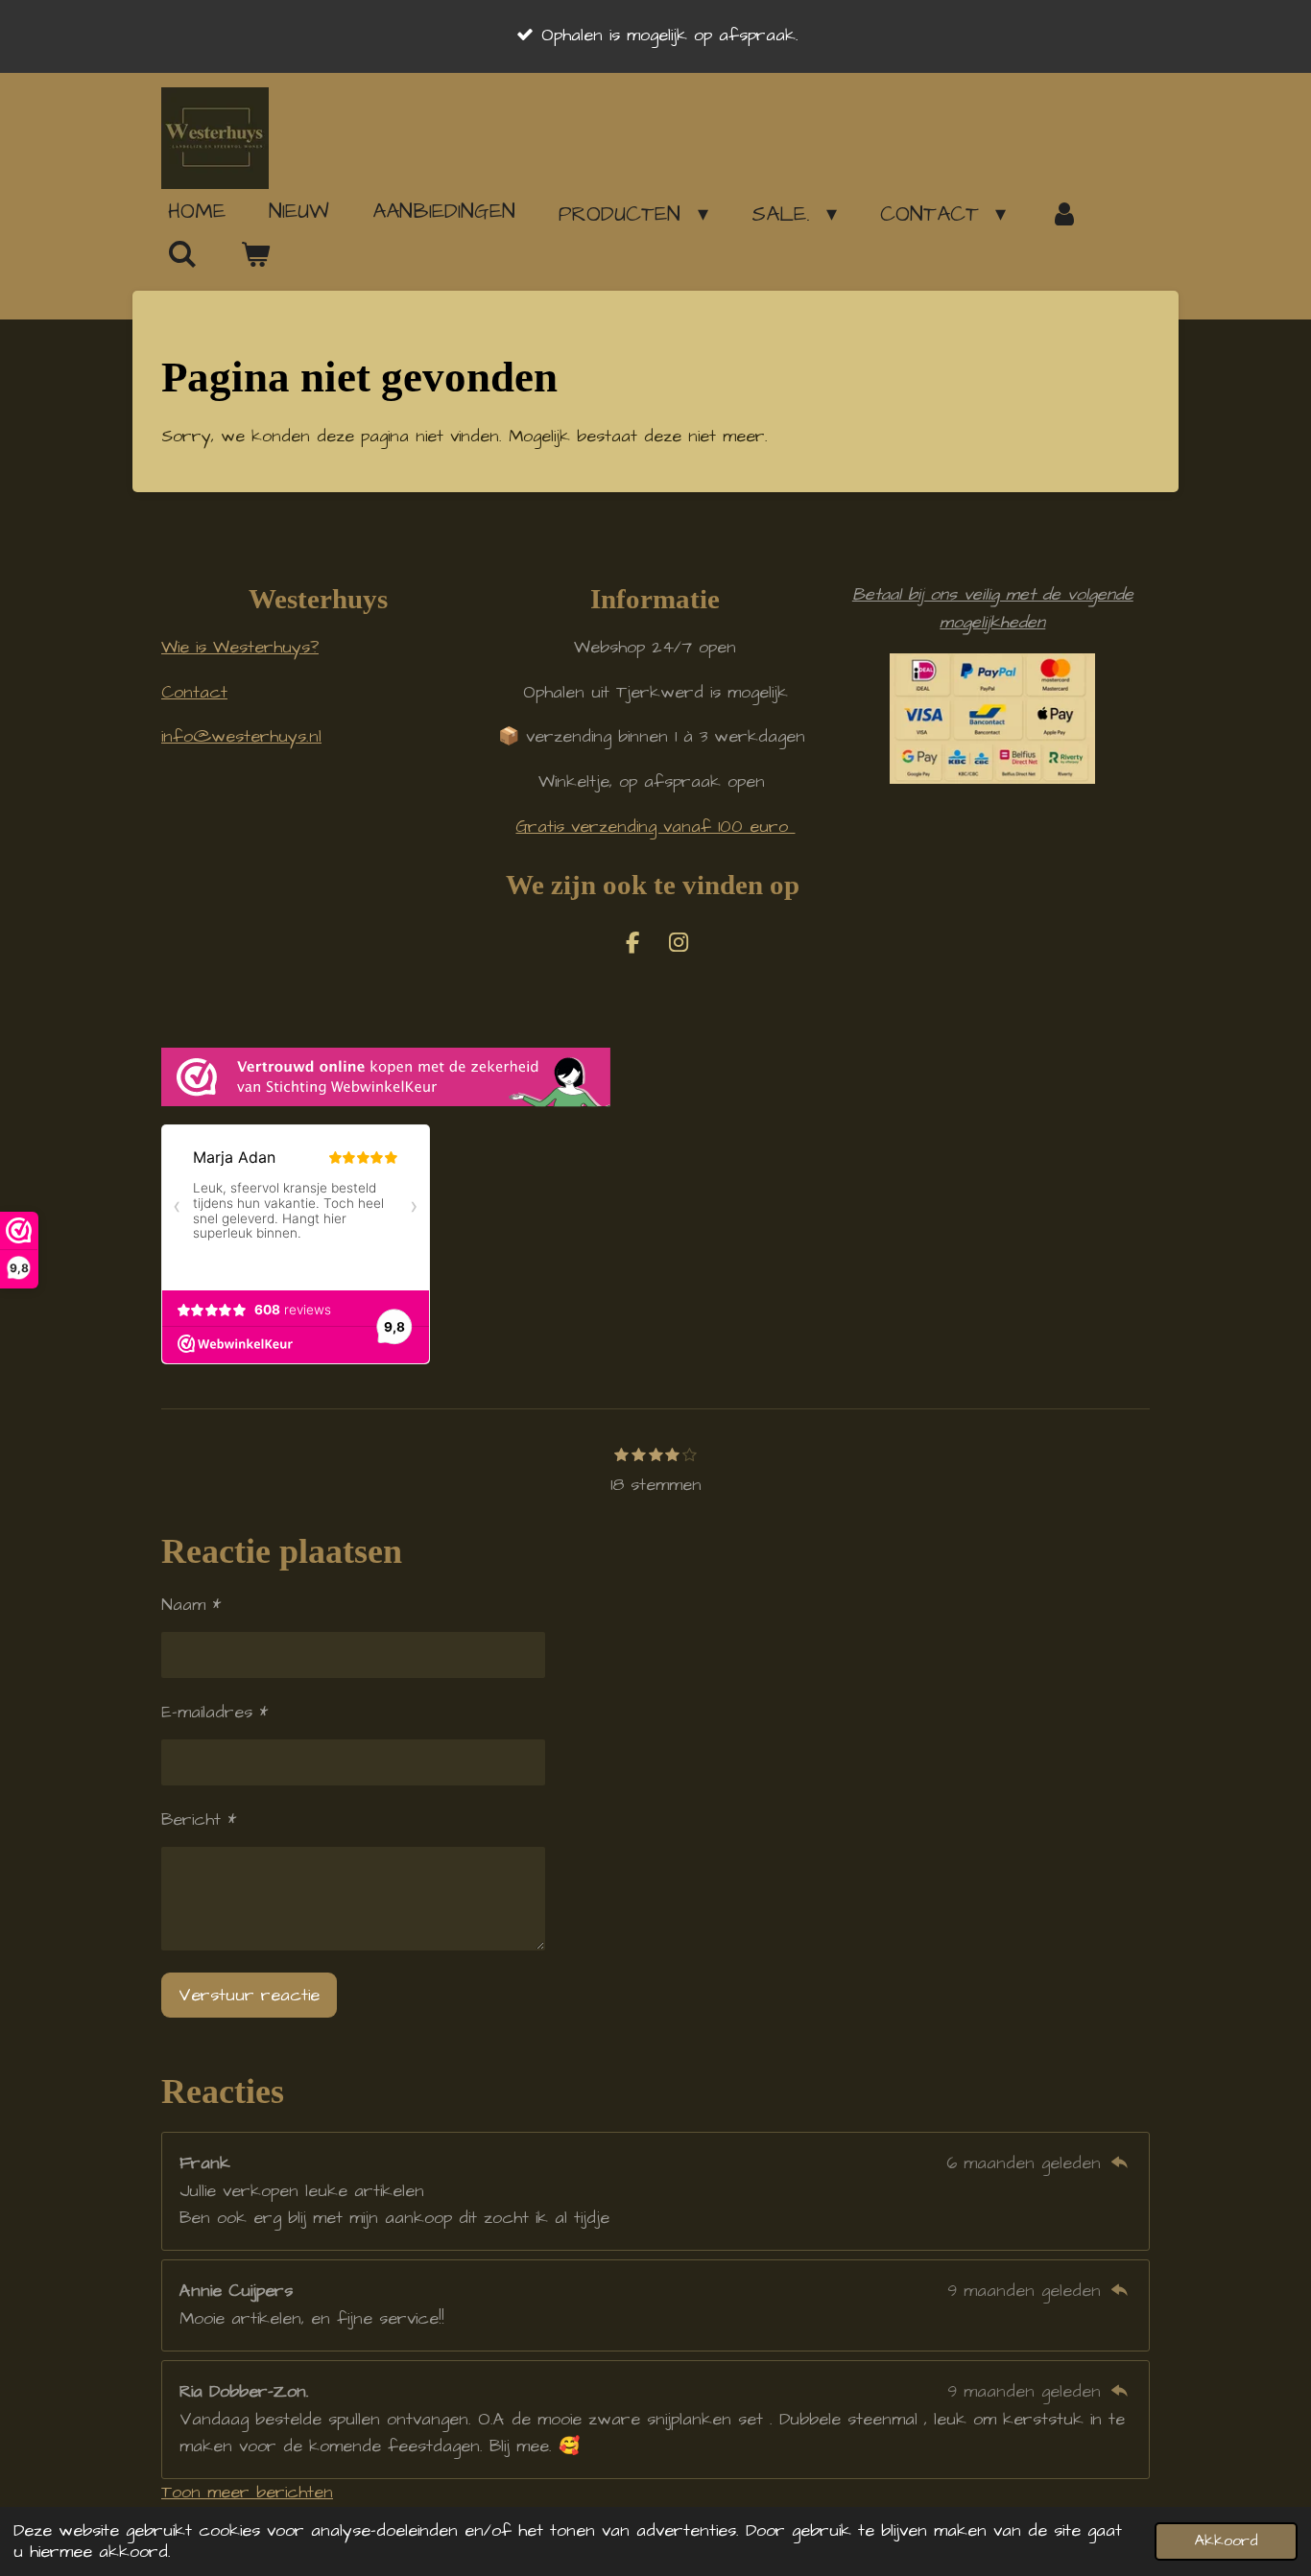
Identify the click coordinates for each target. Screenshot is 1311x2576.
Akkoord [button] (1226, 2541)
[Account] (1064, 214)
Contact (194, 692)
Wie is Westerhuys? (240, 647)
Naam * (191, 1605)
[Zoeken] (183, 254)
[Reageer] (1120, 2163)
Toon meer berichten (247, 2492)
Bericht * (199, 1820)
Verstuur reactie (249, 1995)
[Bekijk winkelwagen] (256, 255)
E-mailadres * (215, 1712)
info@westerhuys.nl (241, 736)
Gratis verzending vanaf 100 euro (655, 827)
